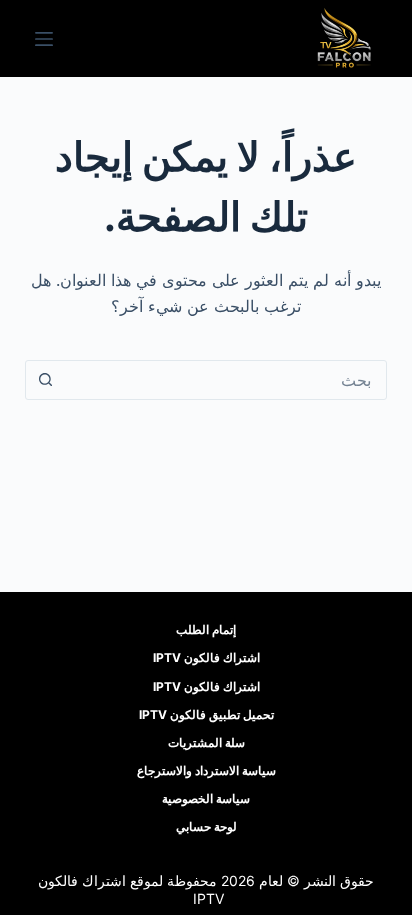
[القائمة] (44, 39)
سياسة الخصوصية (206, 798)
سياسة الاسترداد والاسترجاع (206, 770)
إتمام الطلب (206, 629)
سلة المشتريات (206, 742)
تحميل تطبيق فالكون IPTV (206, 714)
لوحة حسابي (206, 826)
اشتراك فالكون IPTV (206, 657)
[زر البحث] (46, 380)
